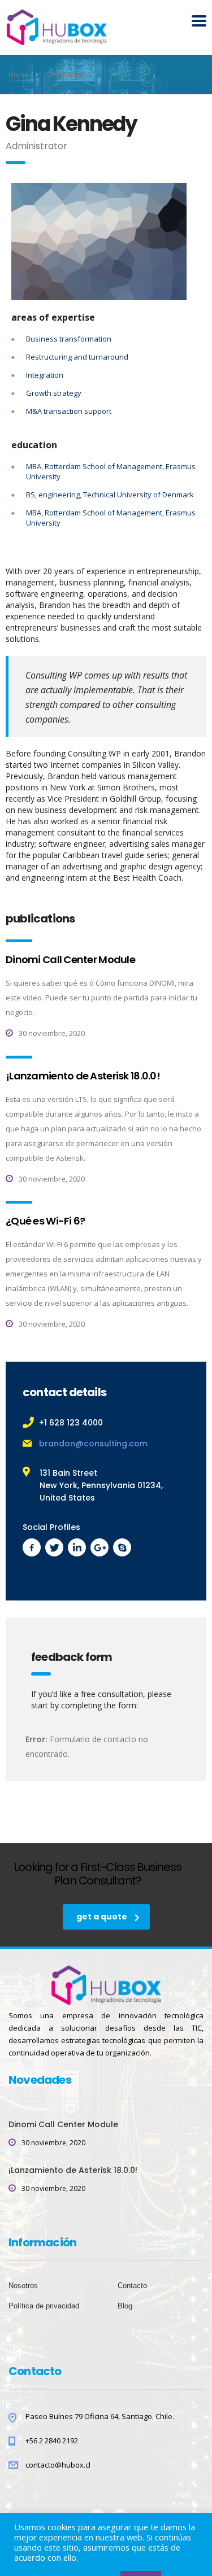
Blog (125, 2306)
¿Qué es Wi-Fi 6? (45, 1221)
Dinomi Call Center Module (70, 959)
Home (18, 75)
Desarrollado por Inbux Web (106, 2558)
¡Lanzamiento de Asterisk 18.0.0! (83, 1076)
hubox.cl (108, 2550)
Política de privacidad (44, 2306)
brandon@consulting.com (93, 1444)
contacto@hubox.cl (58, 2465)
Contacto (132, 2286)
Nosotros (23, 2286)
